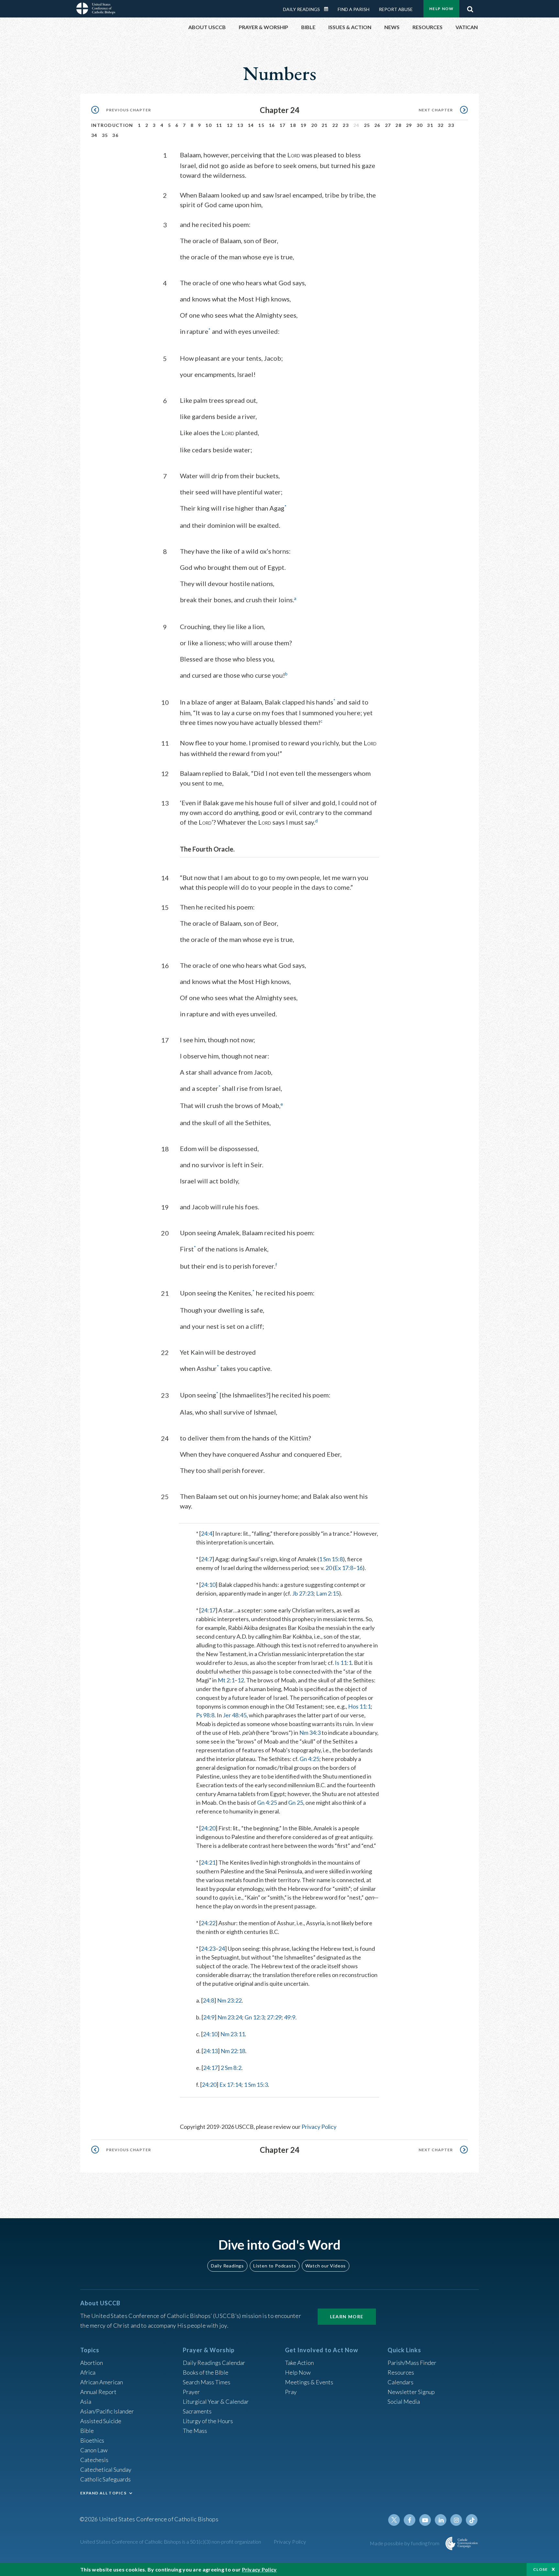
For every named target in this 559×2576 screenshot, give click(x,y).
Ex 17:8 (344, 1568)
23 (346, 125)
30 (420, 125)
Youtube (425, 2520)
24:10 (208, 1585)
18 (293, 125)
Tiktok (472, 2520)
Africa (88, 2372)
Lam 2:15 (328, 1593)
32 (441, 125)
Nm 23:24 (230, 2017)
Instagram (456, 2520)
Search (470, 7)
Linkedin (441, 2520)
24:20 (208, 1828)
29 (409, 125)
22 (335, 125)
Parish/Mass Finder (412, 2363)
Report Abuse (396, 9)
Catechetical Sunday (106, 2469)
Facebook (410, 2520)
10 (208, 125)
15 (261, 125)
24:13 (210, 2051)
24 (222, 1949)
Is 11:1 (343, 1663)
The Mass (195, 2431)
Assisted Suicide (101, 2421)
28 (398, 125)
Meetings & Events (309, 2382)
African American (102, 2382)
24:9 (209, 2017)
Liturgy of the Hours (208, 2421)
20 (314, 125)
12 (230, 125)
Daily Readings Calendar (328, 9)
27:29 (274, 2017)
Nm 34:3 (310, 1733)
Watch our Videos (326, 2266)
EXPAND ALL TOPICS (103, 2493)
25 (367, 125)
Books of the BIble (206, 2372)
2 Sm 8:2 (231, 2068)
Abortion (92, 2363)
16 (272, 125)
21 (325, 125)
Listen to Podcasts (275, 2266)
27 (388, 125)
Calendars (400, 2382)
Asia (86, 2401)
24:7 (207, 1559)
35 (105, 135)
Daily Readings (301, 9)
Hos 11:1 (359, 1706)
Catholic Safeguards (105, 2479)
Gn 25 (296, 1802)
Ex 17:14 (230, 2085)
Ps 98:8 (205, 1715)
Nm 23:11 (233, 2034)
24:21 (208, 1862)
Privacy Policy (319, 2127)
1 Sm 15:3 (256, 2085)
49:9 (290, 2017)
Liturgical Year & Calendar (216, 2401)
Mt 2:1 (226, 1680)
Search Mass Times (207, 2382)
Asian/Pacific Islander (107, 2411)
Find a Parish (354, 9)
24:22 (208, 1923)
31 (430, 125)
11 (219, 125)
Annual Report (98, 2392)
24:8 (208, 2000)
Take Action (299, 2363)
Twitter (394, 2520)
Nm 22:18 (233, 2051)
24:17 (208, 1610)
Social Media (404, 2401)
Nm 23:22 (229, 2000)
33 (451, 125)
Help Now (441, 9)
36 (115, 135)
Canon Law (94, 2450)
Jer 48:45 (235, 1715)
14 (251, 125)
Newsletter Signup (411, 2392)
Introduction (112, 125)
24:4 (207, 1533)
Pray (291, 2392)
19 (304, 125)
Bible (87, 2431)
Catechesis (94, 2460)
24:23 (208, 1949)
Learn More (347, 2316)
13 (240, 125)
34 (94, 135)
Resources (401, 2372)
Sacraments (197, 2411)
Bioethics (92, 2440)
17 (283, 125)
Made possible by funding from (405, 2543)
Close (541, 2569)
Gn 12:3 (254, 2017)
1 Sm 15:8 (331, 1559)
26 (377, 125)
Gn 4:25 (309, 1759)
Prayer (191, 2392)
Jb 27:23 (303, 1593)
